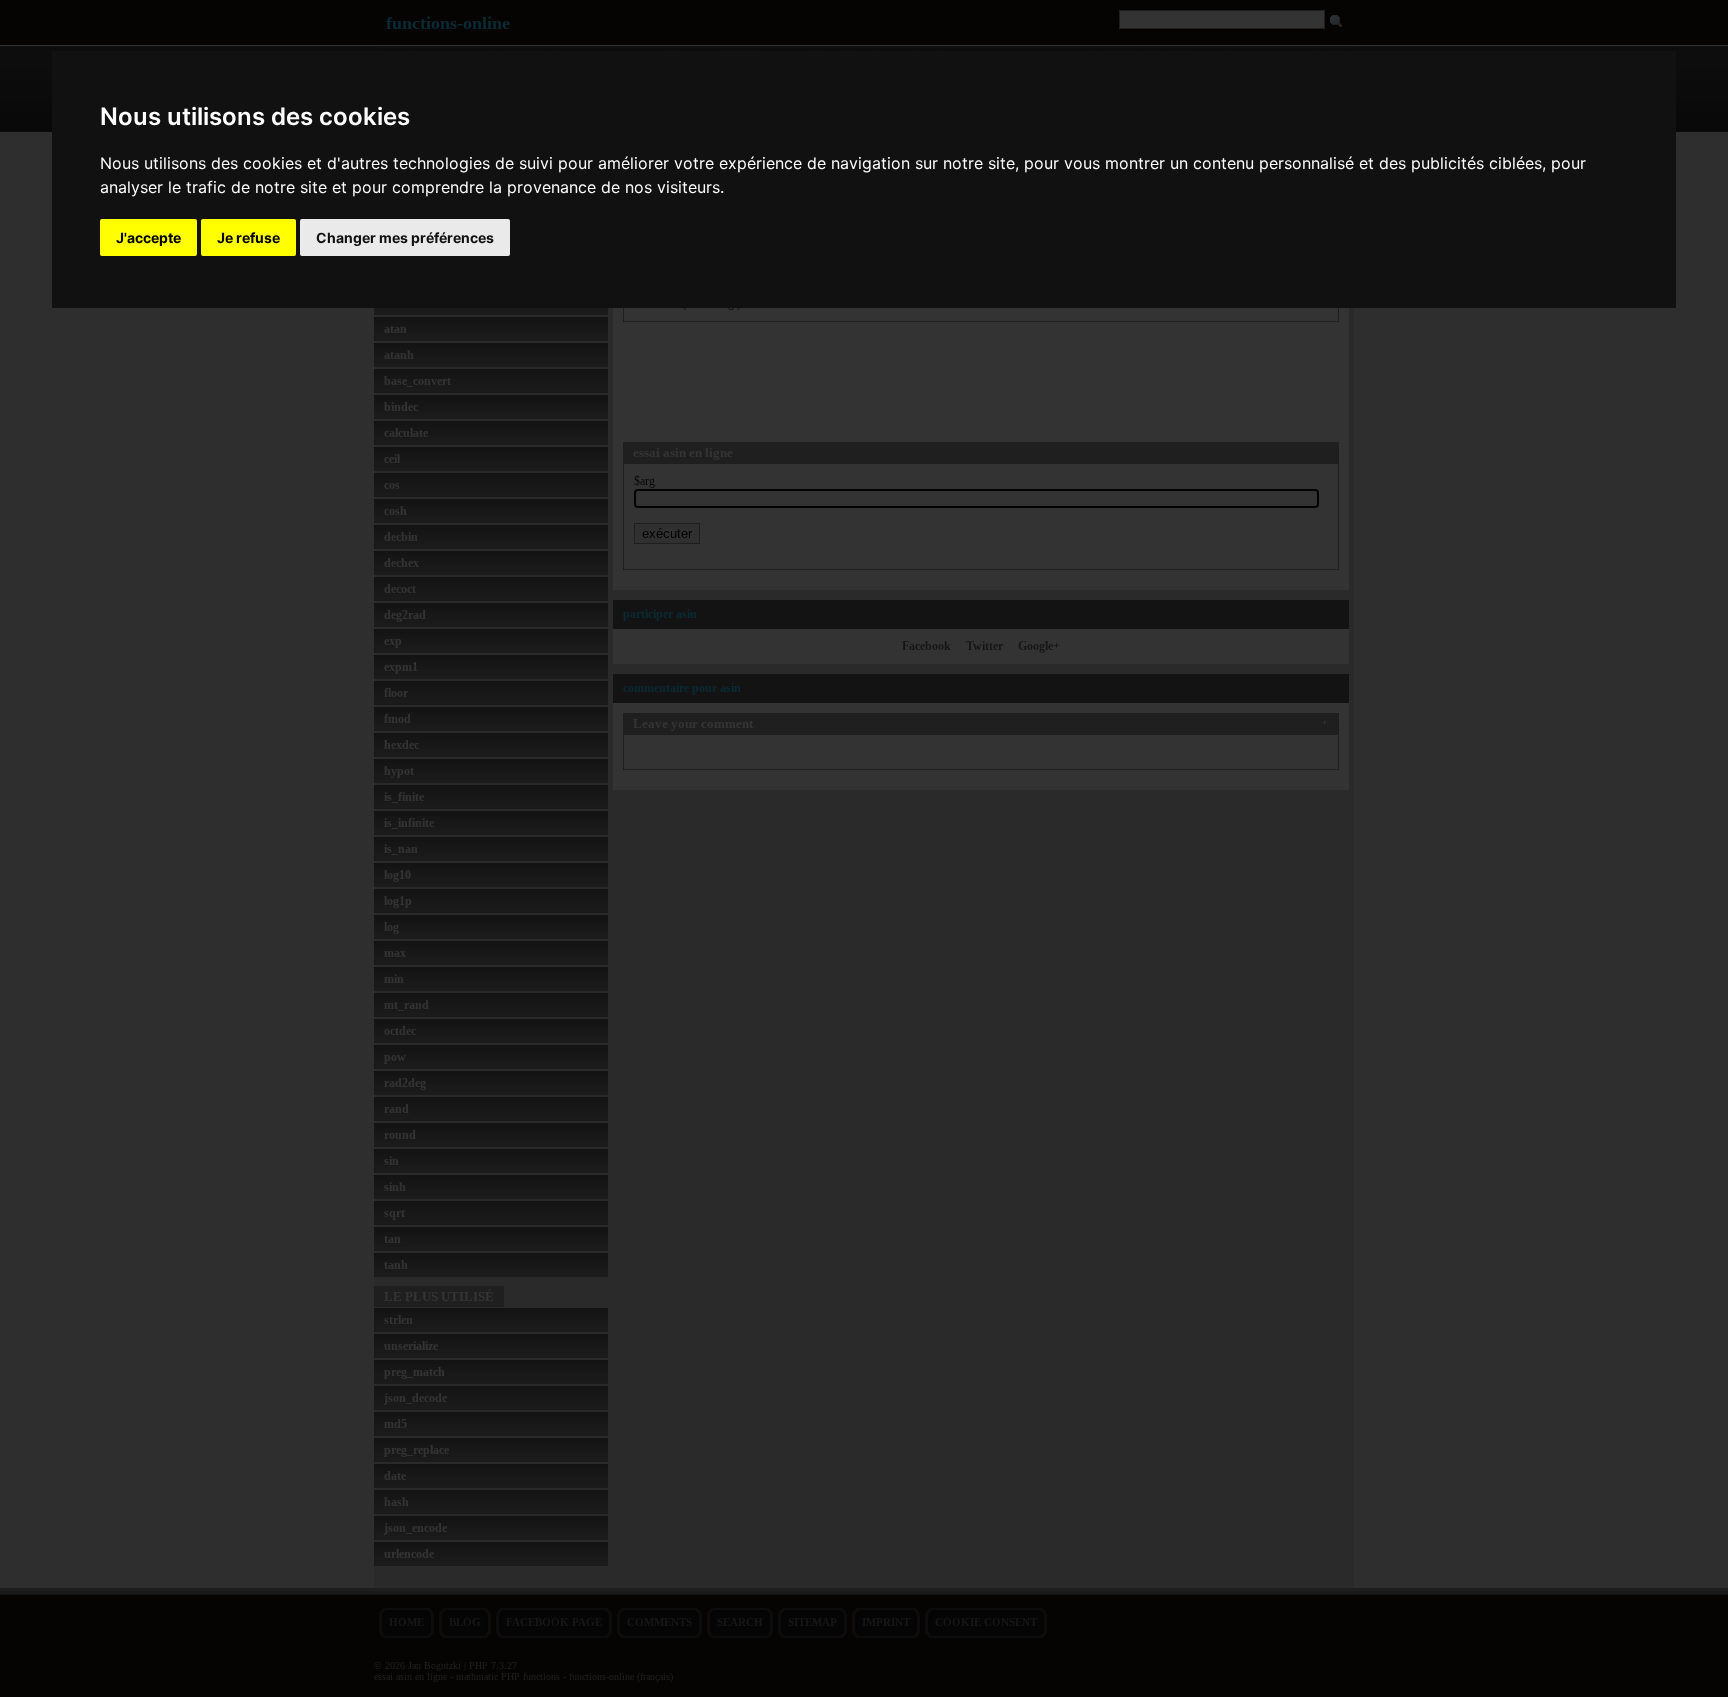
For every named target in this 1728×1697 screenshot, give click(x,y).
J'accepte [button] (148, 237)
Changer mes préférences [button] (405, 237)
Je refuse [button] (248, 237)
